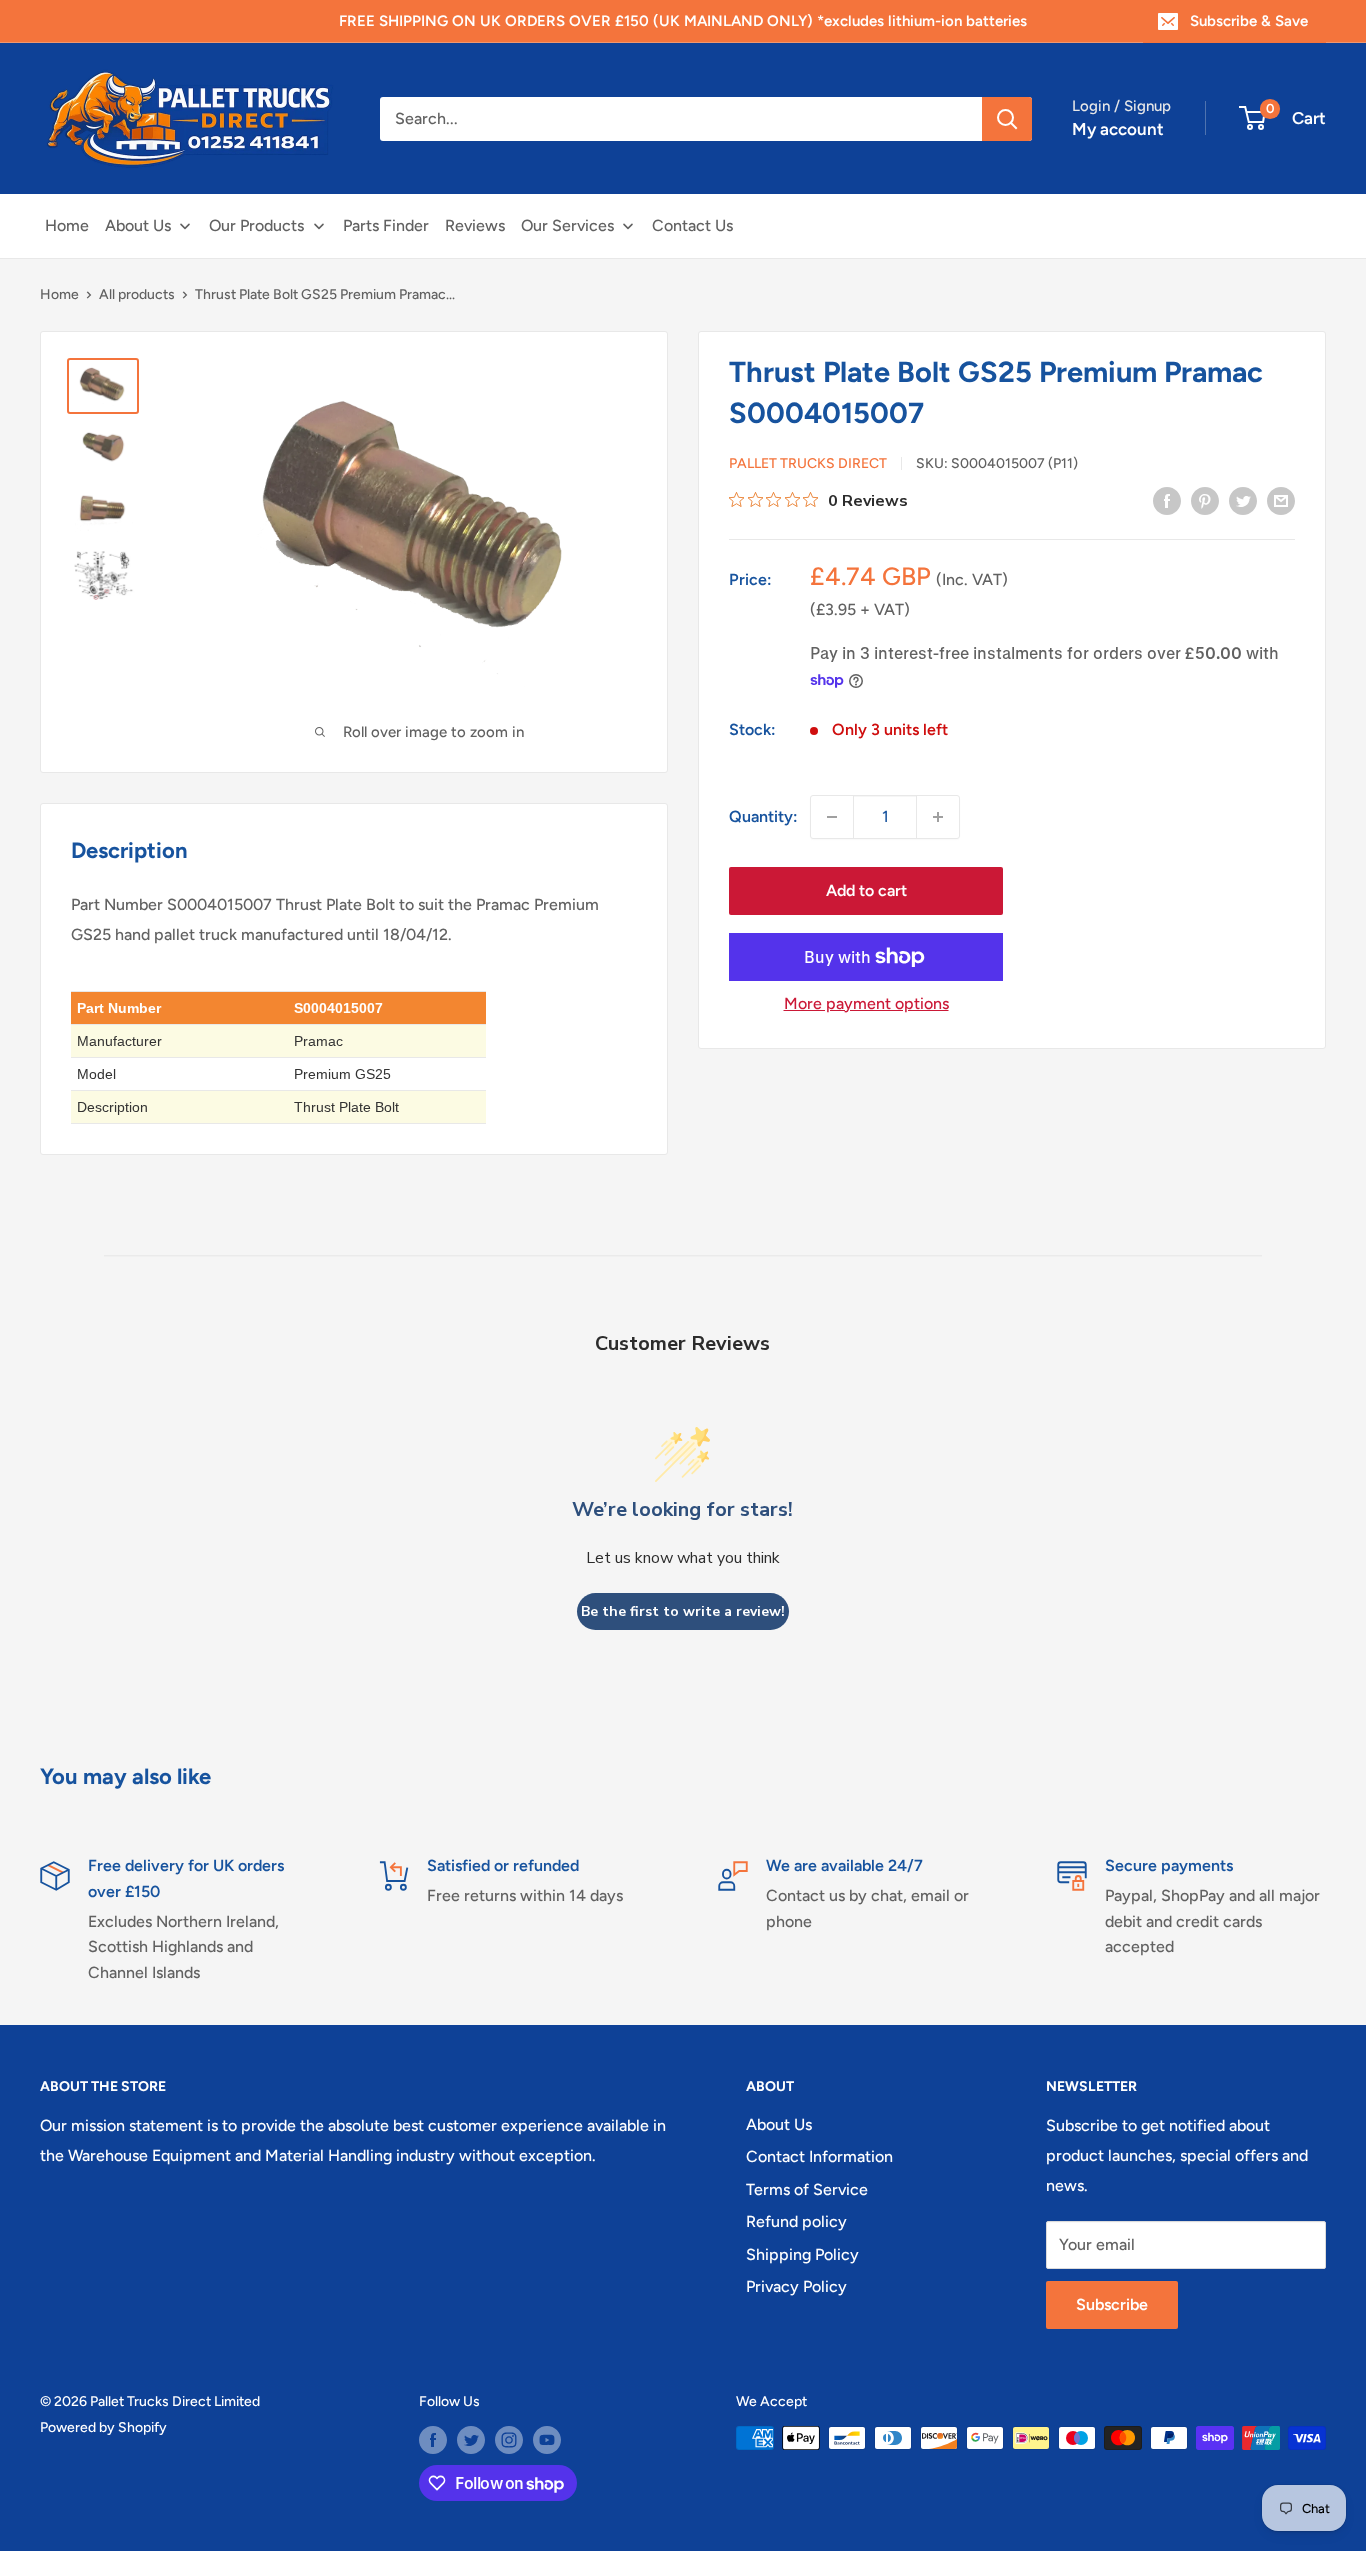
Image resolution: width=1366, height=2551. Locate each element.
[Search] (1007, 119)
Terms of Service (807, 2189)
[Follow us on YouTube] (547, 2440)
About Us (779, 2124)
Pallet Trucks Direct (808, 463)
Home (59, 294)
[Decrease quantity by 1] (832, 817)
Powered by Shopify (103, 2427)
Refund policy (796, 2221)
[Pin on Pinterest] (1205, 500)
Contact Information (819, 2156)
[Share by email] (1281, 500)
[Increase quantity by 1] (938, 817)
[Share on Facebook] (1167, 500)
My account (1118, 129)
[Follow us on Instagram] (509, 2440)
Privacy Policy (796, 2286)
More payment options (866, 1003)
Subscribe (1112, 2304)
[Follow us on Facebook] (433, 2440)
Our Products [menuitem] (256, 225)
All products (137, 294)
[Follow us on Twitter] (471, 2440)
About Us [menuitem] (138, 225)
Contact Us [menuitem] (692, 225)
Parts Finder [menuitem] (386, 225)
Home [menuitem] (67, 225)
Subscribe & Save (1249, 21)
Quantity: (763, 816)
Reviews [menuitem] (475, 225)
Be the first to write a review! (683, 1611)
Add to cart (866, 890)
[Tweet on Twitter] (1243, 500)
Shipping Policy (802, 2254)
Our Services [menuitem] (567, 225)
